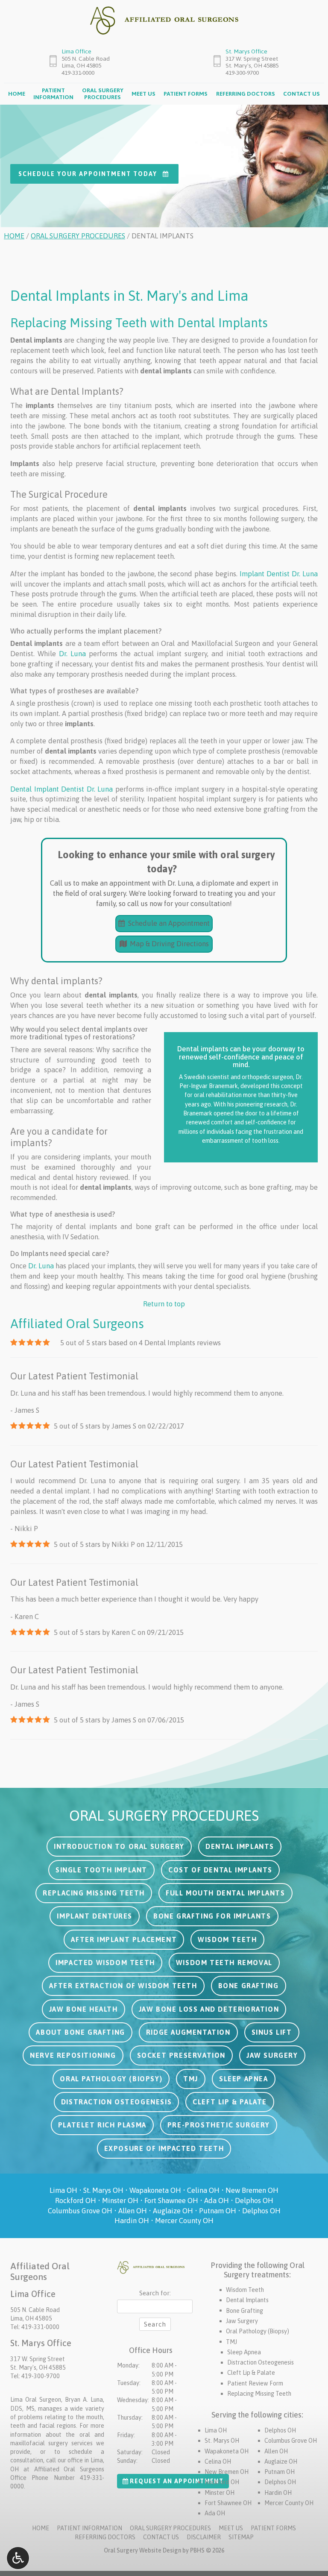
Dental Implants (247, 2300)
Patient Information (89, 2528)
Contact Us (302, 94)
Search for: (155, 2293)
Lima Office (76, 51)
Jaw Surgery (242, 2321)
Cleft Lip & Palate (251, 2373)
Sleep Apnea (244, 2352)
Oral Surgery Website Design (142, 2550)
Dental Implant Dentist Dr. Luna (61, 789)
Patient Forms (186, 94)
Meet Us (143, 94)
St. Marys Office (246, 51)
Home (17, 94)
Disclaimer (204, 2537)
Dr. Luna (72, 654)
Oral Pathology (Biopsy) (258, 2331)
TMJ (231, 2342)
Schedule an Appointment (168, 923)
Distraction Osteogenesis (261, 2362)
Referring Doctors (246, 94)
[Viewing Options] (18, 2558)
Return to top (164, 1304)
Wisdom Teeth (245, 2290)
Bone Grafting (245, 2311)
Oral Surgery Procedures (78, 236)
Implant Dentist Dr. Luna (279, 574)
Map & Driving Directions (168, 944)
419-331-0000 (78, 73)
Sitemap (241, 2537)
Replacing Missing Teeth (259, 2394)
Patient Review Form (255, 2383)
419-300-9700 (242, 73)
